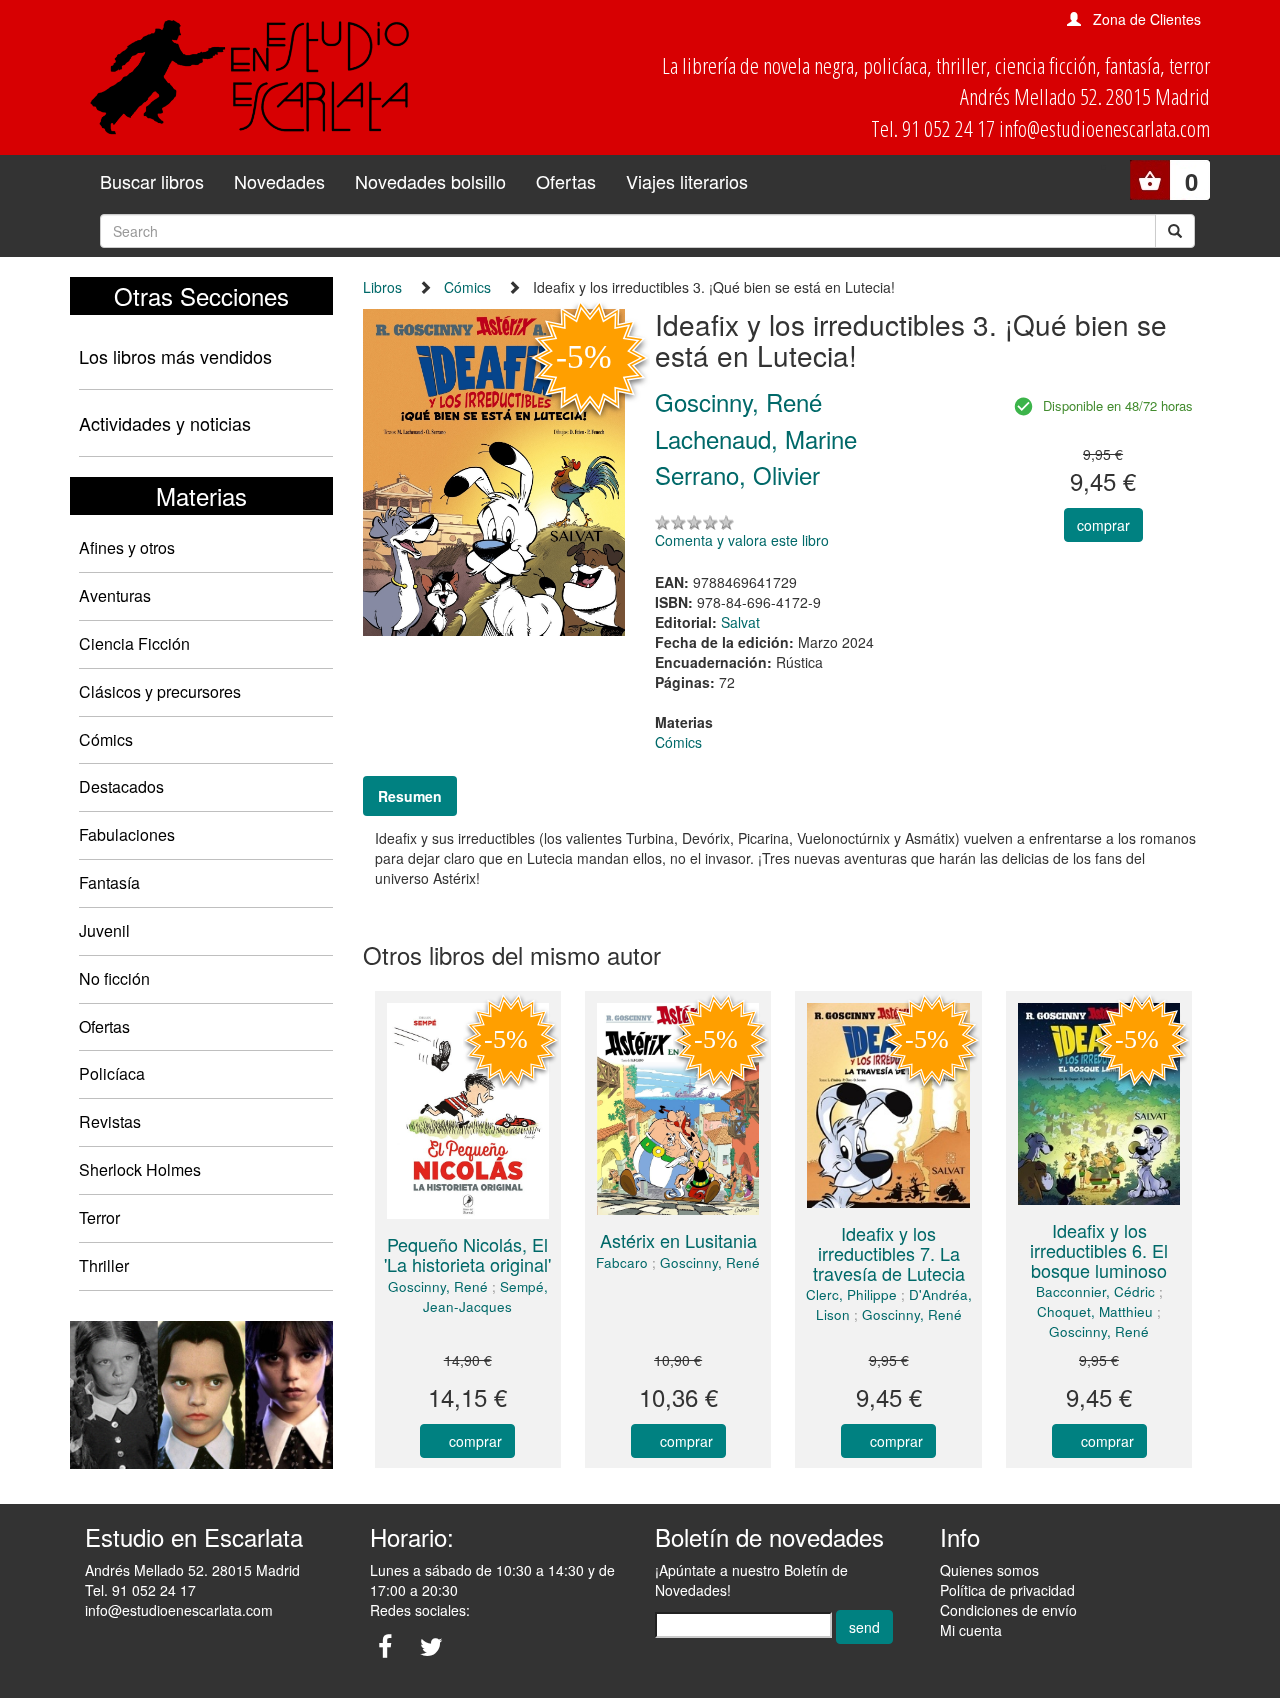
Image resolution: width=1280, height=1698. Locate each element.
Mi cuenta (971, 1630)
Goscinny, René (438, 1286)
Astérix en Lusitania (678, 1240)
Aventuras (115, 595)
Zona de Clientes (1147, 19)
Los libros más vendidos (175, 356)
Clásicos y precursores (160, 691)
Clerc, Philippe (851, 1294)
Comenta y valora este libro (742, 540)
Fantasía (109, 882)
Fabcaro (622, 1262)
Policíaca (112, 1073)
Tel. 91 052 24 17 (140, 1590)
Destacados (121, 786)
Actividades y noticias (165, 423)
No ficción (114, 978)
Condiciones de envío (1008, 1610)
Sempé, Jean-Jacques (485, 1296)
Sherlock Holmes (140, 1169)
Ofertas (566, 181)
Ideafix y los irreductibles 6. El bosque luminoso (1099, 1250)
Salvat (740, 622)
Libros (382, 287)
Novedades (279, 181)
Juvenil (104, 930)
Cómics (106, 739)
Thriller (104, 1265)
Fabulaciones (127, 834)
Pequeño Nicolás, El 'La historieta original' (467, 1254)
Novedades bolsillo (430, 181)
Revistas (110, 1121)
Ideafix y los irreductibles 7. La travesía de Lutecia (889, 1253)
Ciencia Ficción (134, 643)
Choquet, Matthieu (1095, 1311)
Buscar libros (152, 181)
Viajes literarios (687, 181)
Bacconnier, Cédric (1095, 1291)
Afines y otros (127, 547)
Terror (99, 1217)
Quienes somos (989, 1570)
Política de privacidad (1007, 1590)
